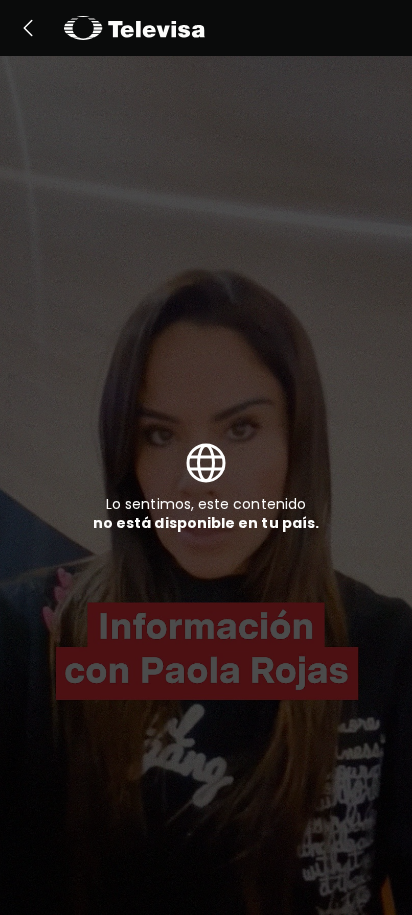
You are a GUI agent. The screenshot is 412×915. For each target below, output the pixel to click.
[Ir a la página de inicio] (134, 28)
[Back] (28, 28)
